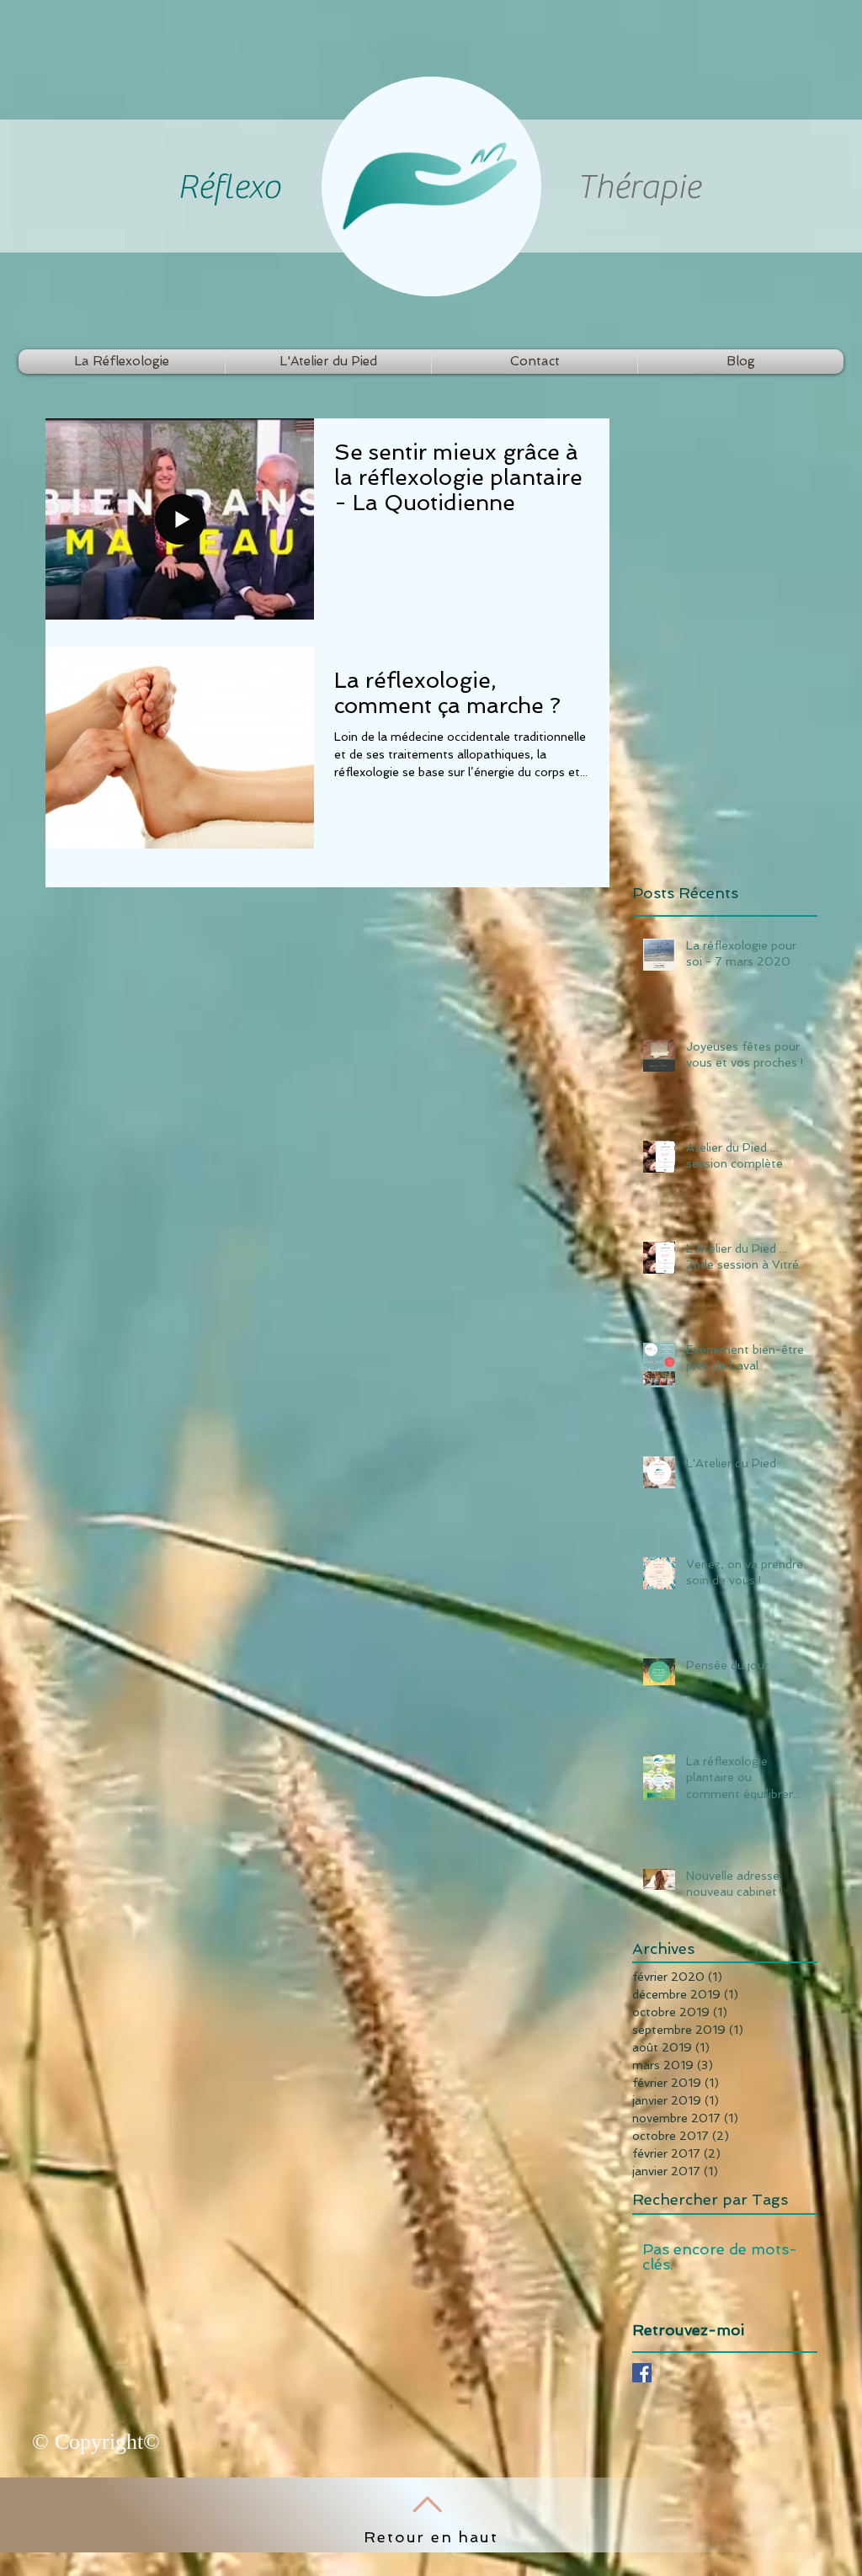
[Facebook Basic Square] (642, 2373)
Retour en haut (431, 2537)
